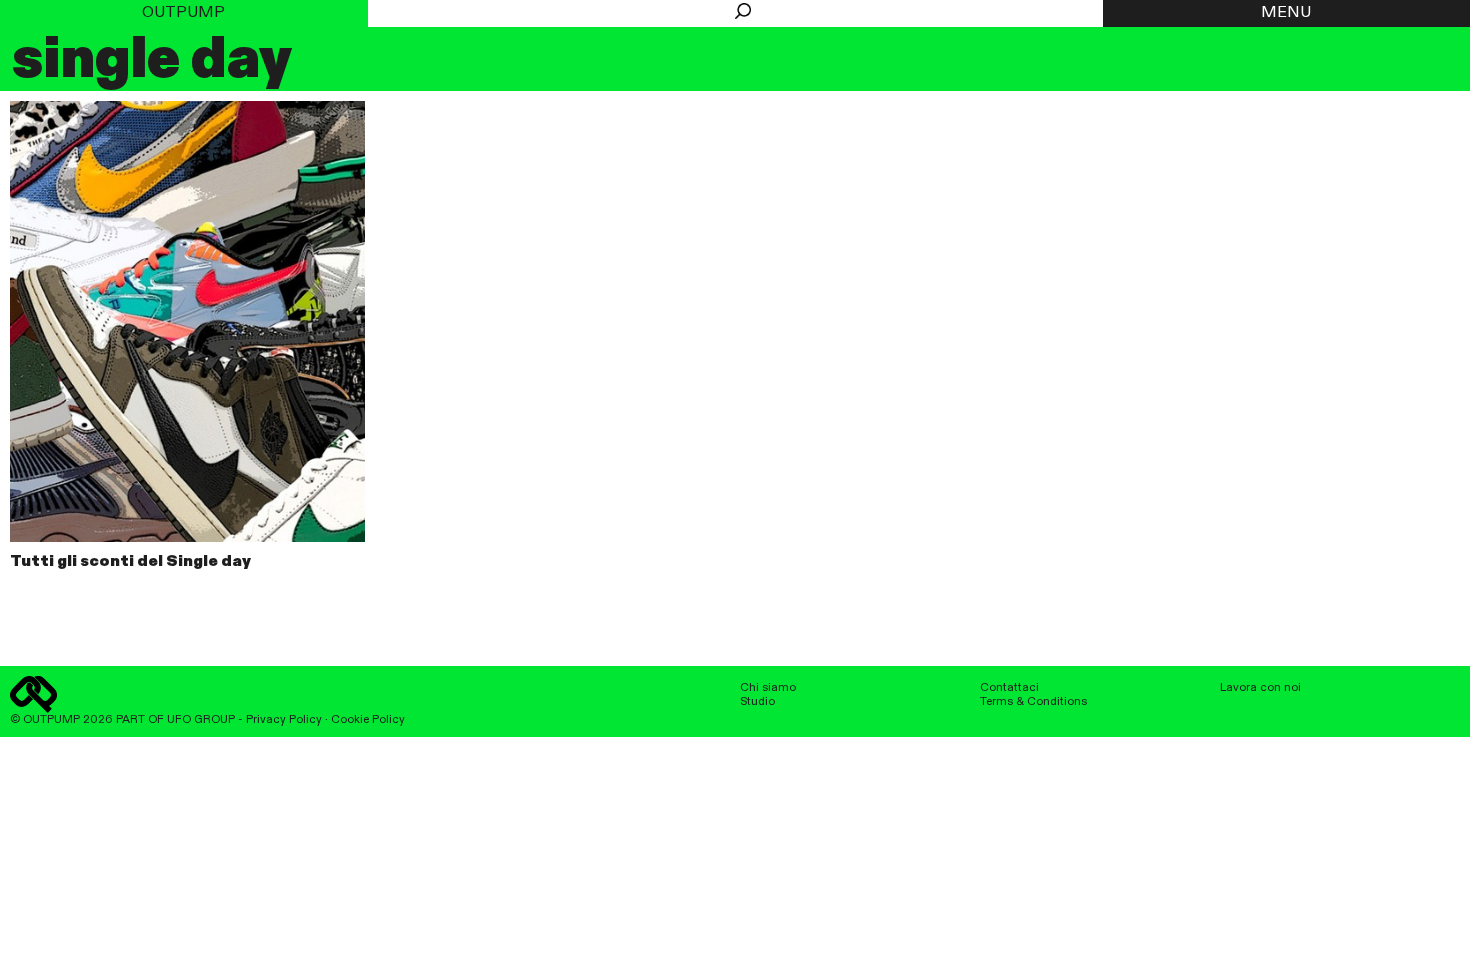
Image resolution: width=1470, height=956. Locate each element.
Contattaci (1009, 688)
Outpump (183, 13)
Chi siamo (768, 688)
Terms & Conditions (1033, 702)
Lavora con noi (1260, 688)
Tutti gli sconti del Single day (130, 562)
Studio (757, 702)
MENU (1286, 13)
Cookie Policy (368, 720)
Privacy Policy (284, 720)
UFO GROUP (201, 720)
